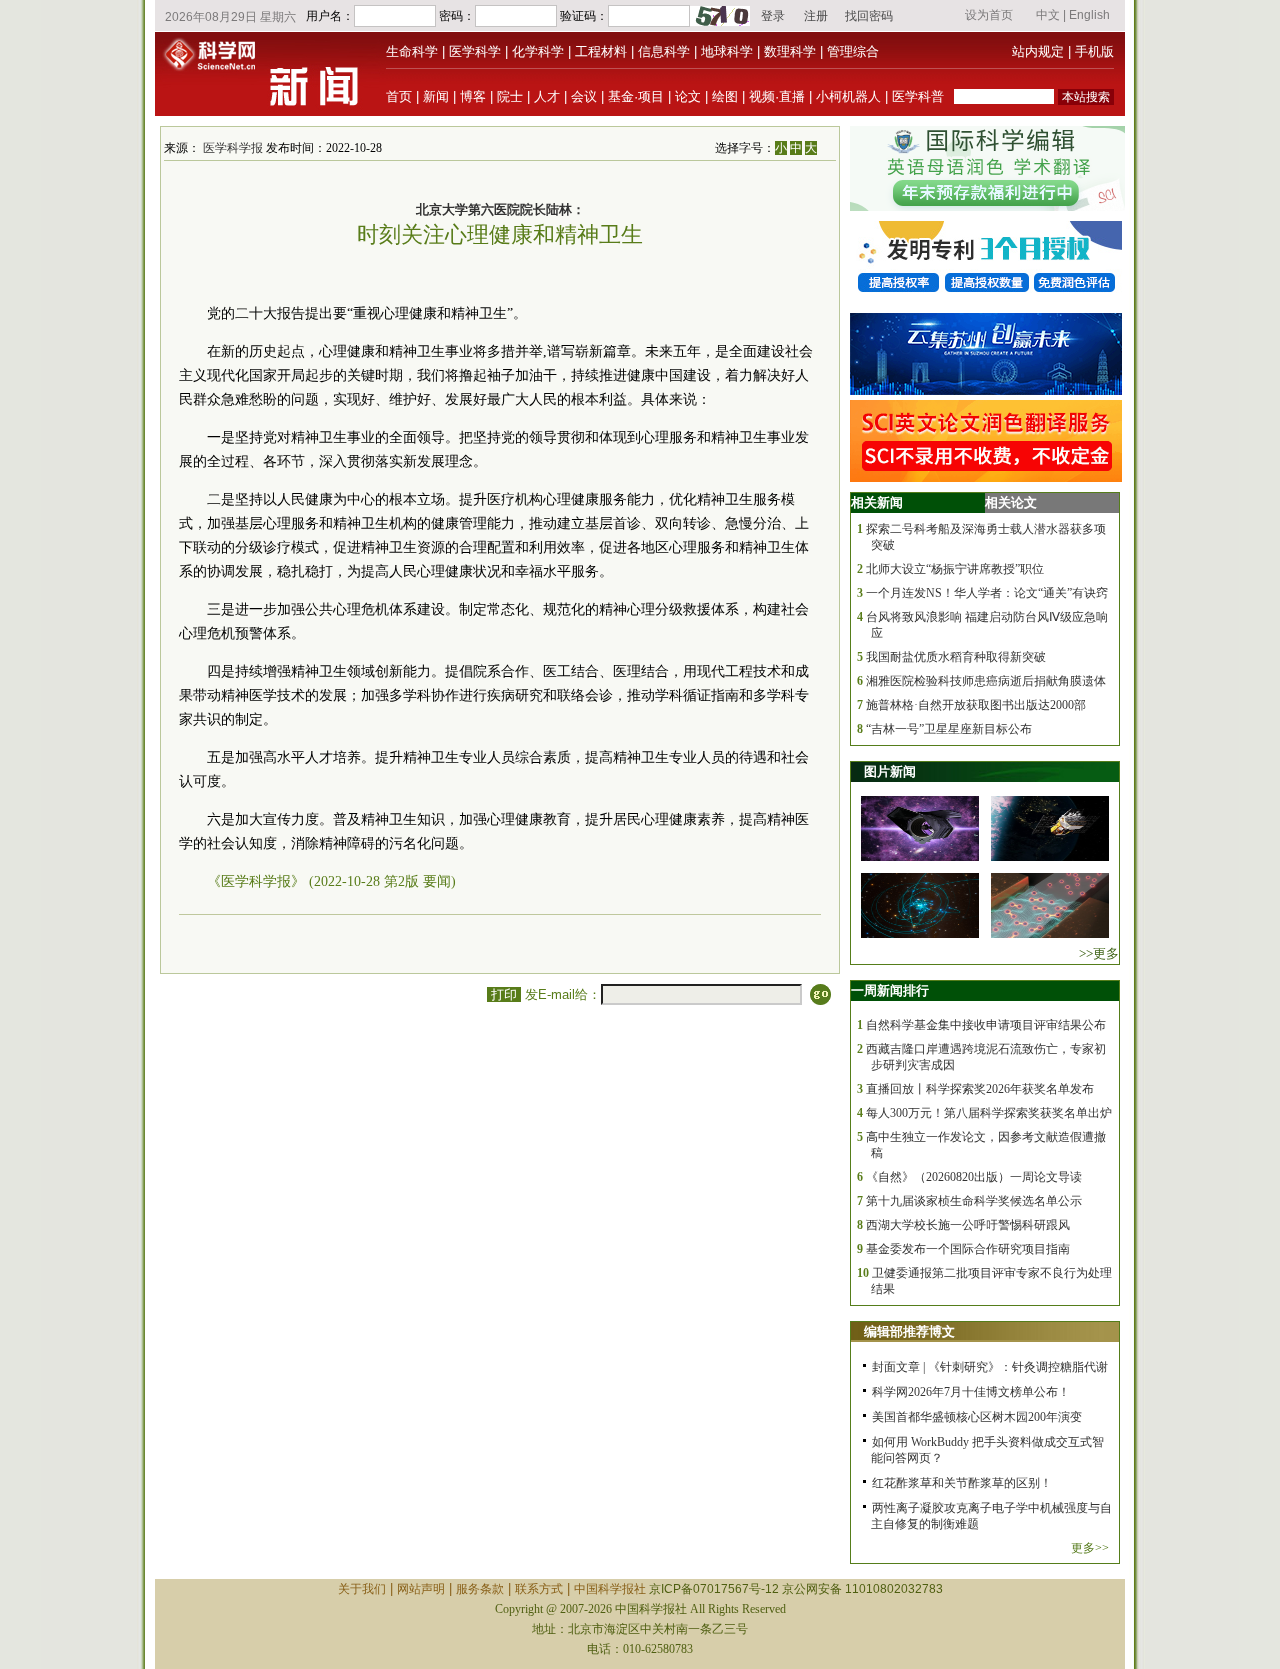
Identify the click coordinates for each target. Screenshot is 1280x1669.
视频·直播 (777, 96)
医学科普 (918, 96)
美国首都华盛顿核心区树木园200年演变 (977, 1417)
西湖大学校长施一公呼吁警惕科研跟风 (968, 1225)
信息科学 (664, 51)
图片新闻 (890, 771)
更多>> (1090, 1548)
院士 (510, 96)
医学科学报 (233, 148)
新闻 (436, 96)
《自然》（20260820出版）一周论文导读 (974, 1177)
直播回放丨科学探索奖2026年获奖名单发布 (980, 1089)
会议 (584, 96)
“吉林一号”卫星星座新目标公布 (949, 729)
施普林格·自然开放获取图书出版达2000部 (976, 705)
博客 (473, 96)
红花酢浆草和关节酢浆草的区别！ (962, 1483)
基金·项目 (636, 96)
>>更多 (1099, 953)
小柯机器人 (848, 96)
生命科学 (412, 51)
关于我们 (362, 1589)
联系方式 (539, 1589)
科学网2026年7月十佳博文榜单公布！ (971, 1392)
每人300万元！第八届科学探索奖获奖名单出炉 (989, 1113)
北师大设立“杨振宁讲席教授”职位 (955, 569)
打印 (504, 994)
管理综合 (853, 51)
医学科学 (475, 51)
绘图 (725, 96)
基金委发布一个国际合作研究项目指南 (968, 1249)
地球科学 (727, 51)
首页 (399, 96)
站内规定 (1038, 51)
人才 (547, 96)
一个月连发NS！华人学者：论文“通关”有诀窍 (987, 593)
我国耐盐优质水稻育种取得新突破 (956, 657)
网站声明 (421, 1589)
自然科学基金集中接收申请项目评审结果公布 (986, 1025)
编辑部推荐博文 (909, 1331)
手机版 (1094, 51)
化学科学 (538, 51)
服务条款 (480, 1589)
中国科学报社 (610, 1589)
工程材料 (601, 51)
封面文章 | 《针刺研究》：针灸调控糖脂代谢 (990, 1367)
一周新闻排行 (890, 990)
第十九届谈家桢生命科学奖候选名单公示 (974, 1201)
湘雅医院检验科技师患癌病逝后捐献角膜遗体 (986, 681)
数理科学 (790, 51)
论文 (688, 96)
